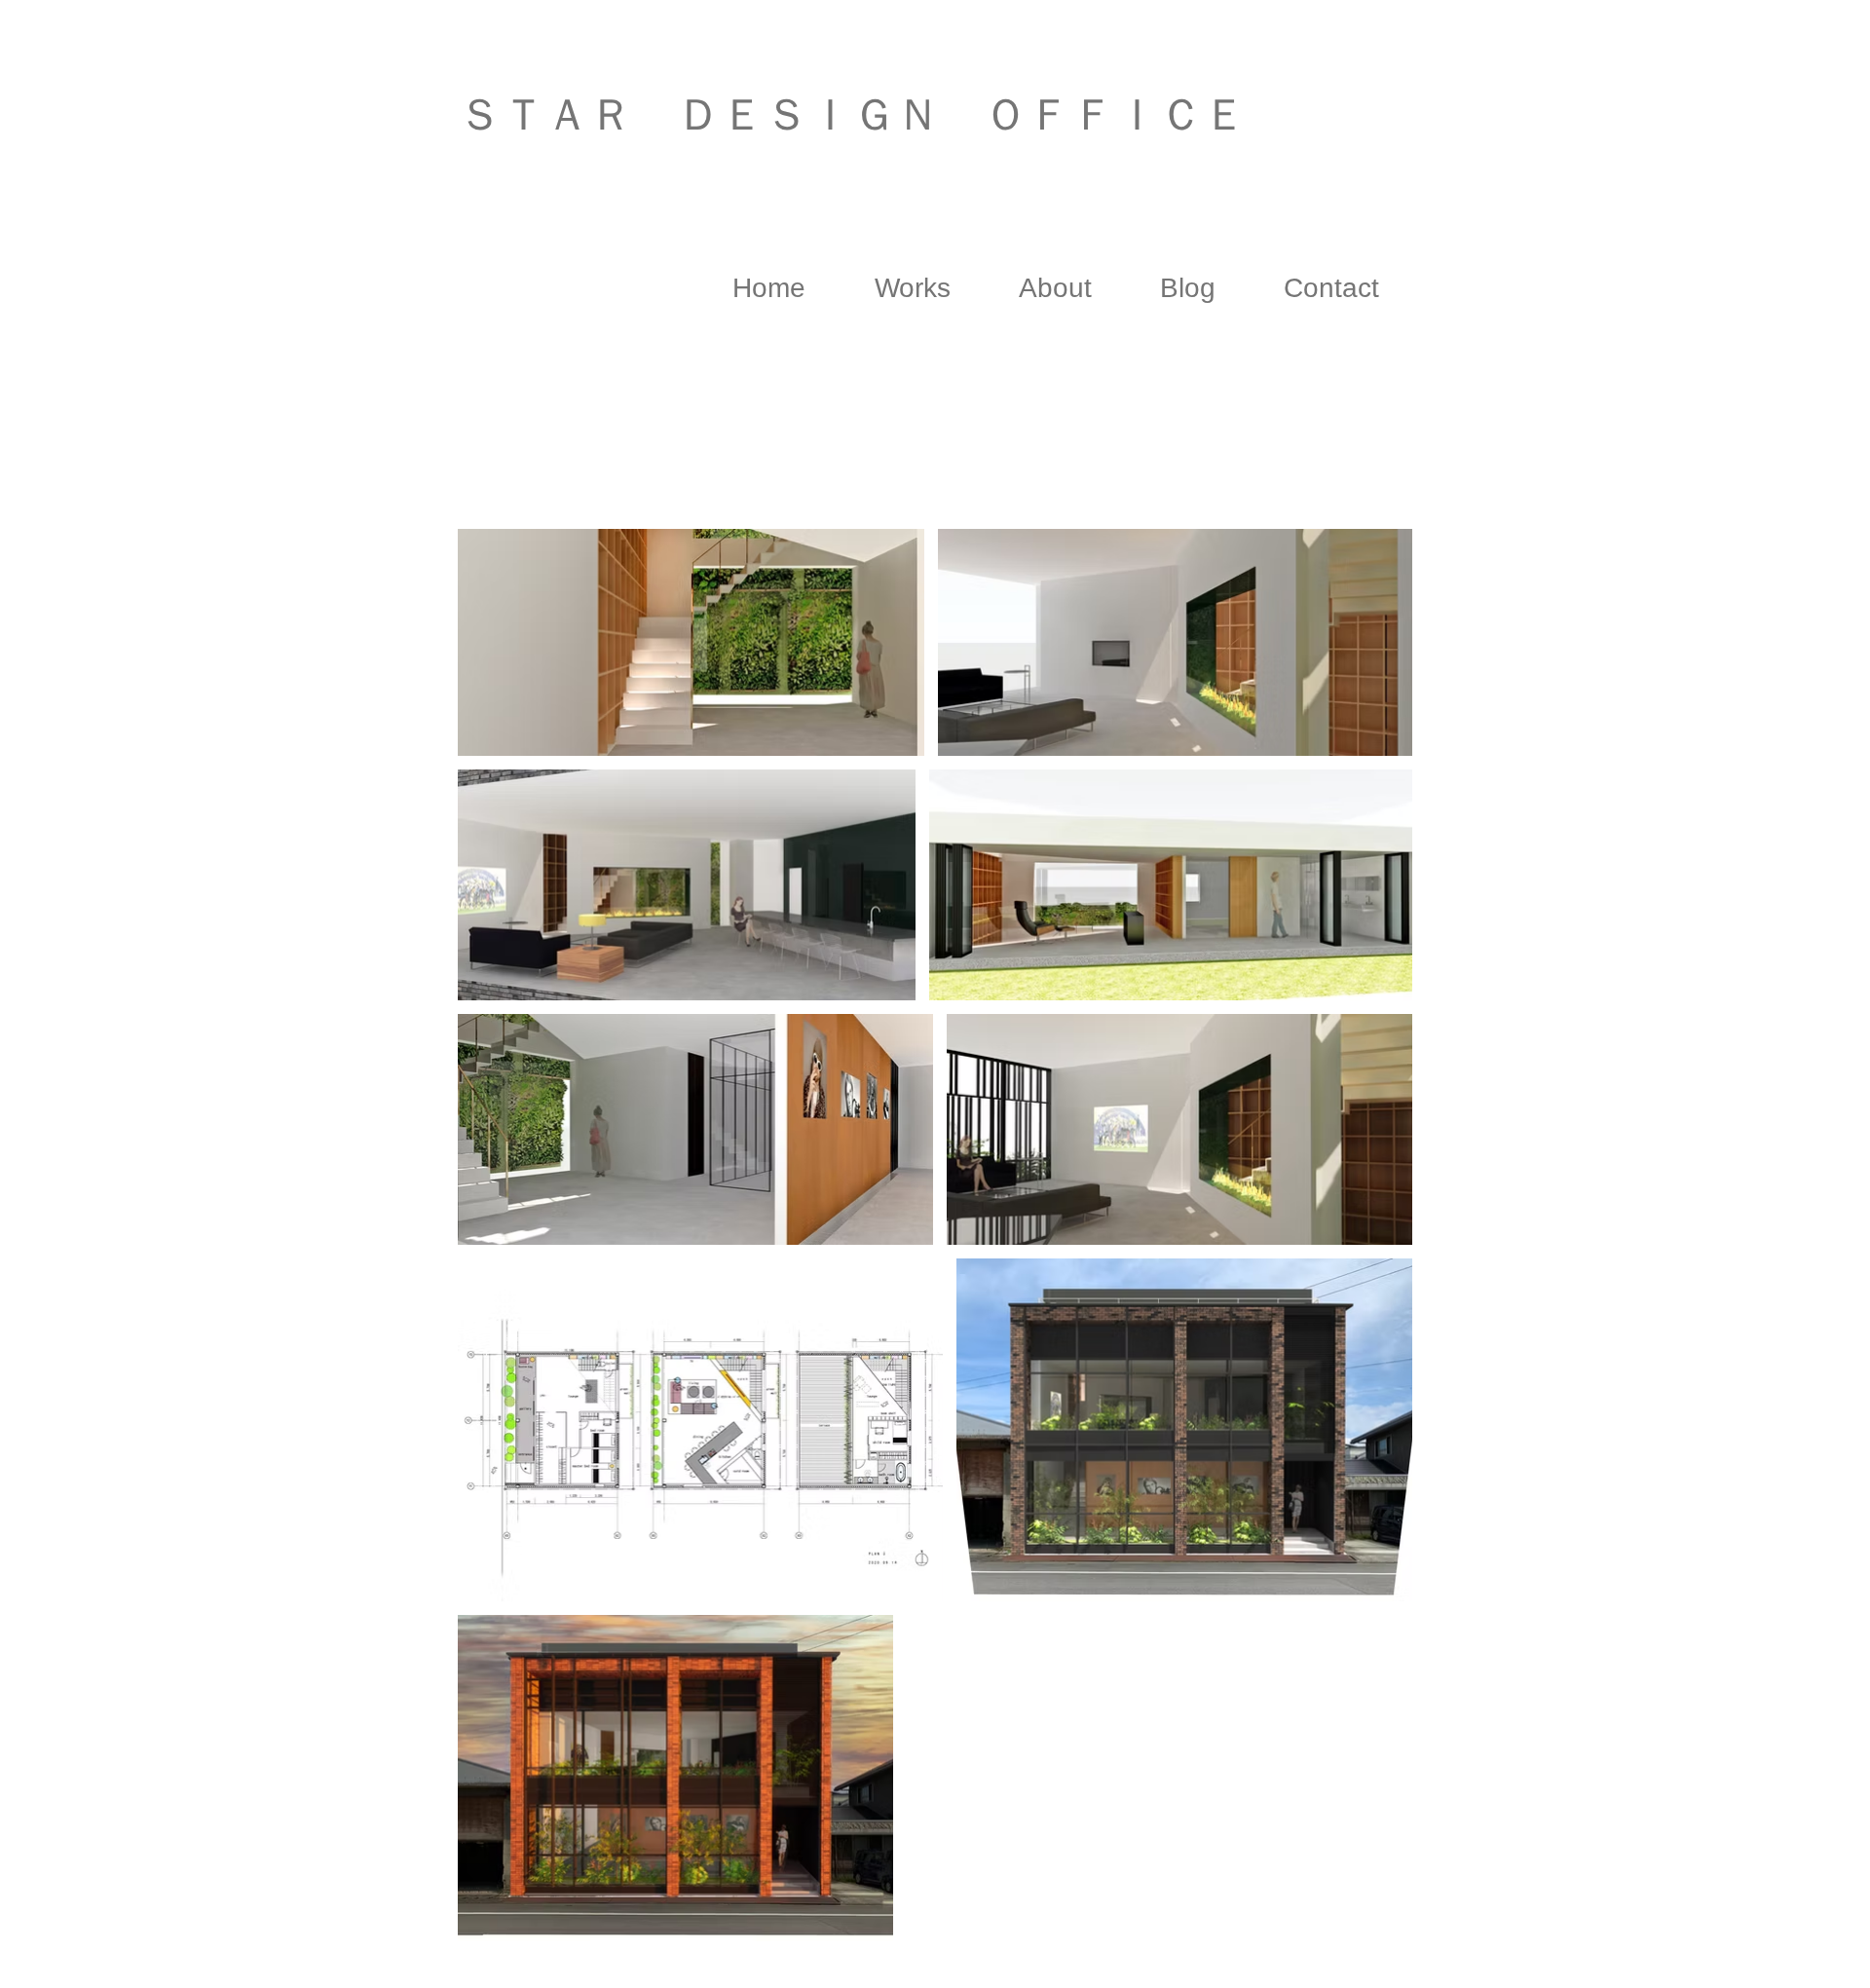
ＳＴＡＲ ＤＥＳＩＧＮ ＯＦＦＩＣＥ (852, 114)
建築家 (631, 173)
